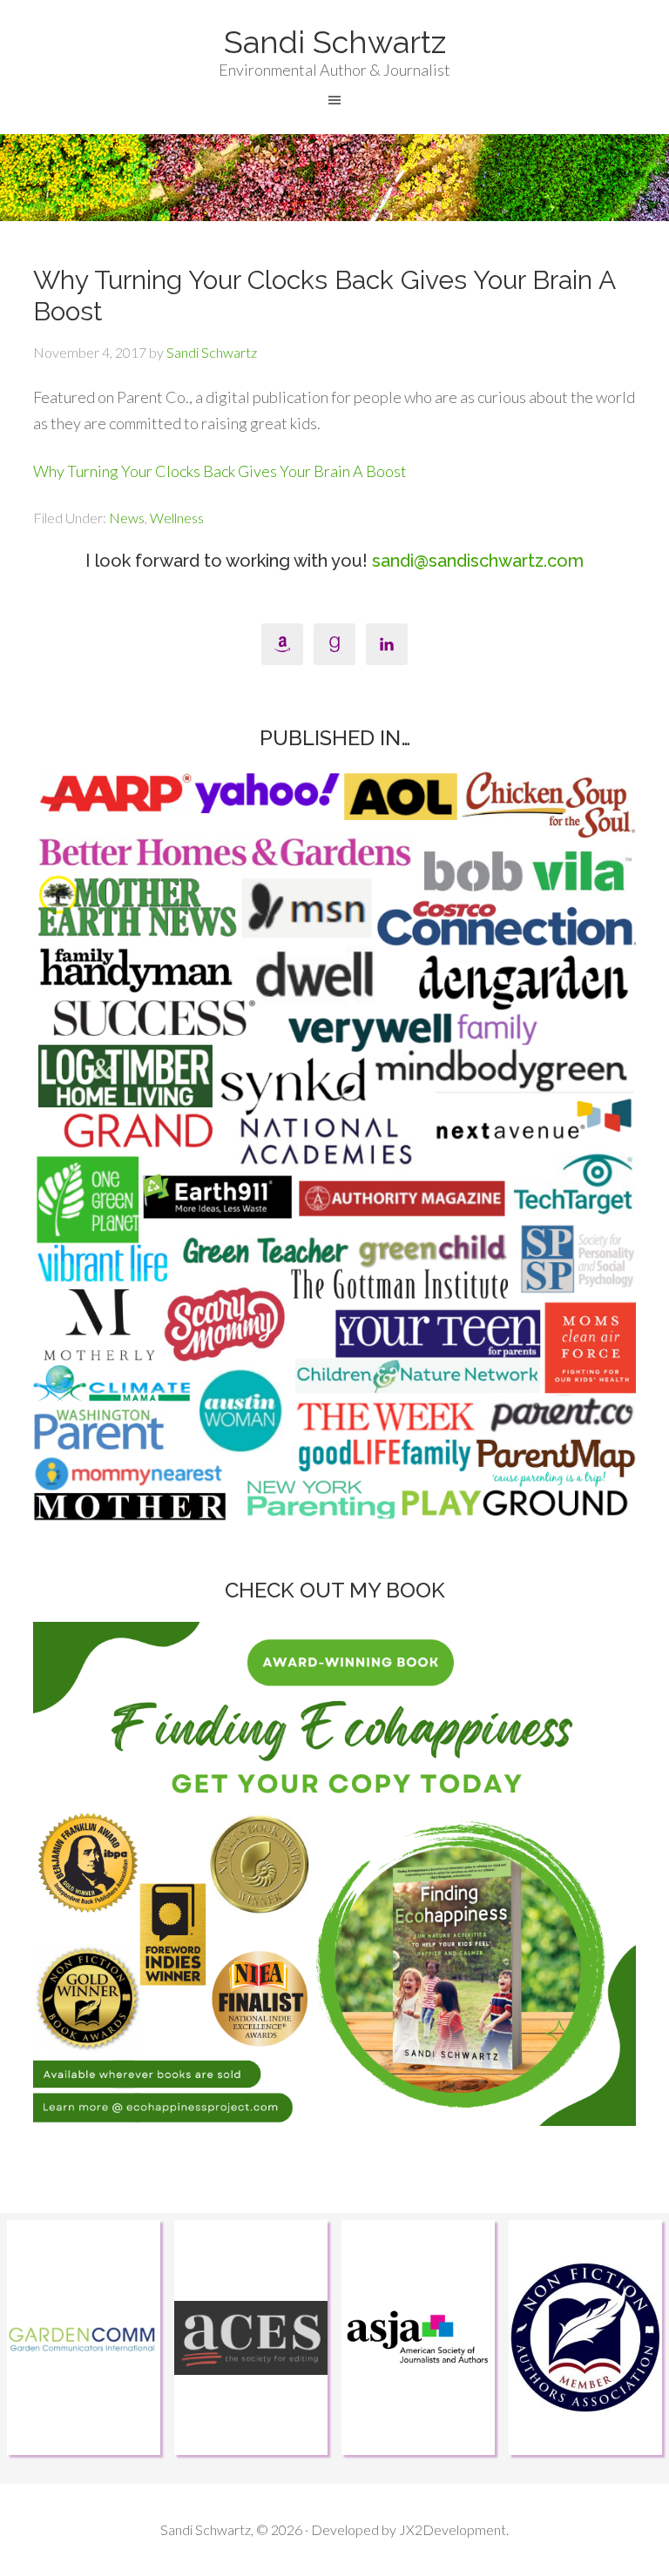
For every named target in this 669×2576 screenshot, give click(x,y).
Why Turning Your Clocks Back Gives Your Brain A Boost (220, 471)
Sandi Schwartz (335, 42)
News (127, 518)
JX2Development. (454, 2529)
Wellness (177, 518)
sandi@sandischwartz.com (478, 561)
